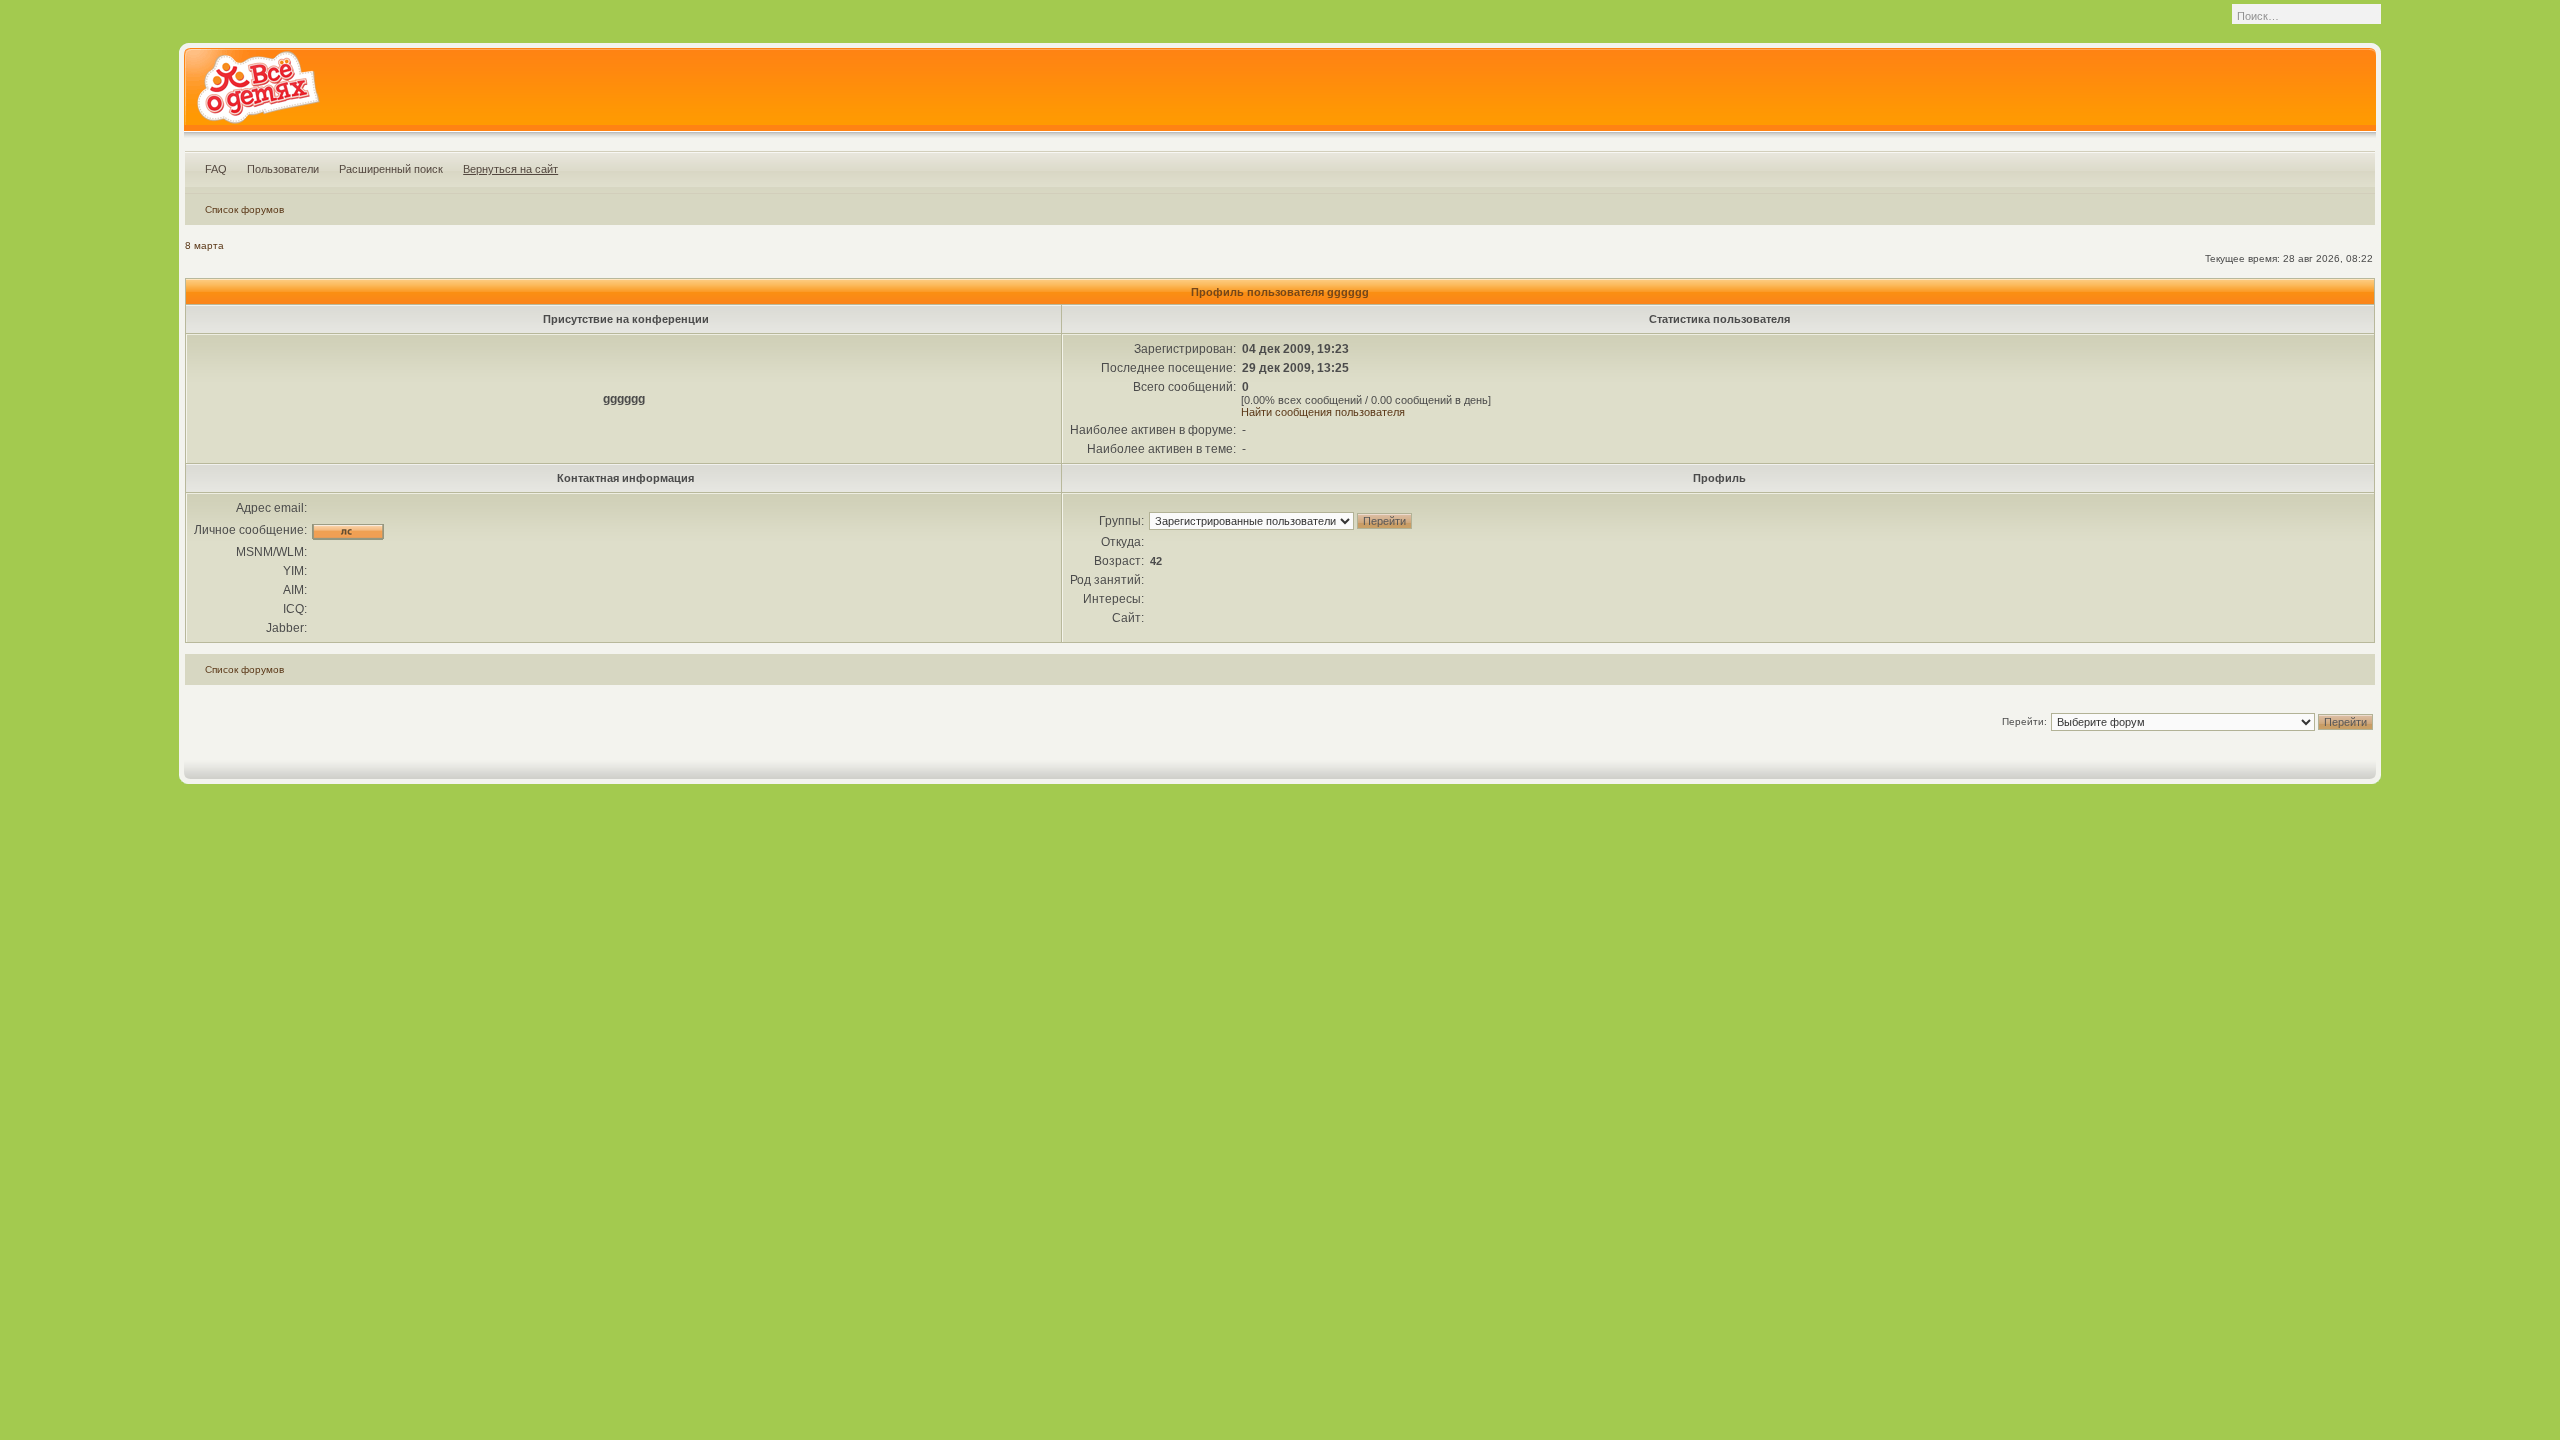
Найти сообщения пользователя (1323, 412)
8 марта (204, 245)
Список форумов (244, 209)
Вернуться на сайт (510, 169)
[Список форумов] (257, 94)
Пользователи (283, 169)
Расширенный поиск (391, 169)
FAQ (216, 169)
